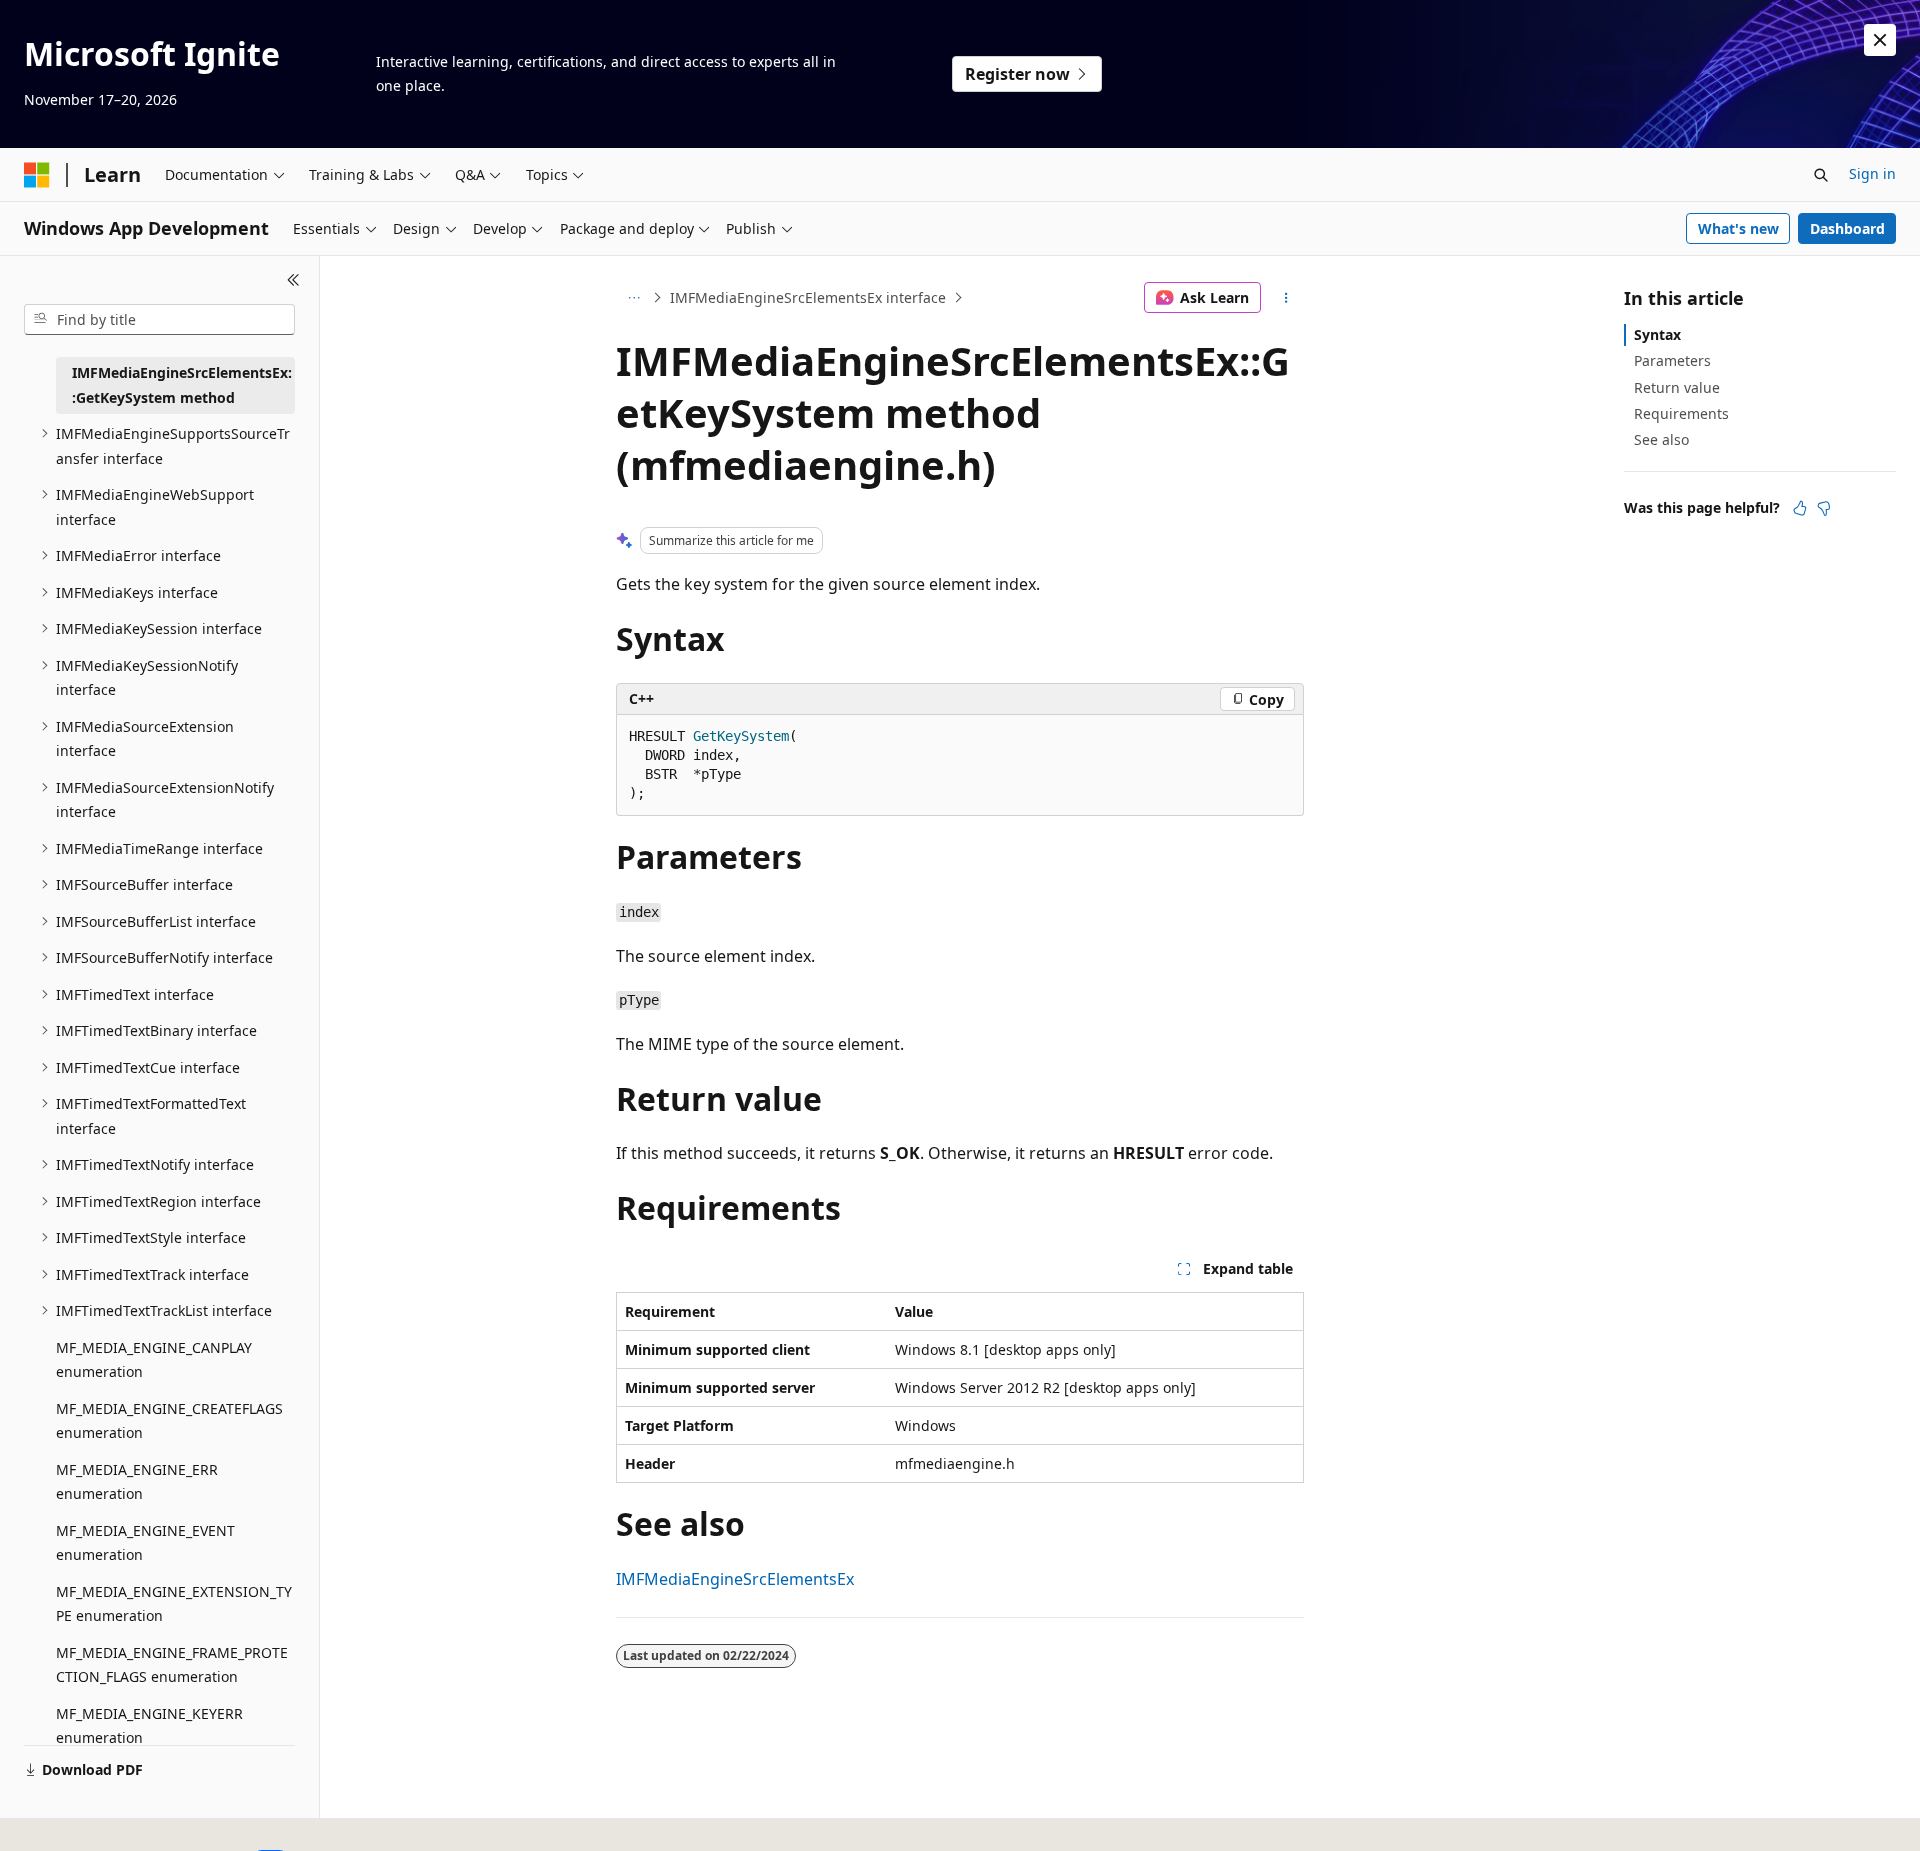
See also (1661, 439)
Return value (1677, 387)
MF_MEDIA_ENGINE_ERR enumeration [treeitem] (137, 1482)
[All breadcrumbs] (633, 298)
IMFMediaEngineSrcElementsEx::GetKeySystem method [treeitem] (182, 385)
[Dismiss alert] (1880, 40)
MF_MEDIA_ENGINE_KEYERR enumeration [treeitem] (149, 1726)
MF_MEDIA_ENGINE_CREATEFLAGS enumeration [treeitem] (169, 1421)
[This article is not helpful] (1824, 508)
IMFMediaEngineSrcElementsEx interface (808, 297)
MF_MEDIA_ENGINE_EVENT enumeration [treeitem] (145, 1543)
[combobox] (159, 320)
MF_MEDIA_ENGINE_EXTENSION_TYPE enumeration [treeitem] (174, 1604)
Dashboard (1847, 228)
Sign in (1872, 173)
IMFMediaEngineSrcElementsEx (735, 1579)
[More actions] (1286, 298)
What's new (1738, 228)
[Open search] (1821, 175)
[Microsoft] (37, 175)
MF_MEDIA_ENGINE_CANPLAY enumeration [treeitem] (154, 1360)
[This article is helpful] (1800, 508)
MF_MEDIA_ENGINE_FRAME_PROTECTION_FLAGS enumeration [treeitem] (172, 1665)
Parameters (1672, 360)
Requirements (1681, 413)
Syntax (1657, 334)
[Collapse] (293, 280)
